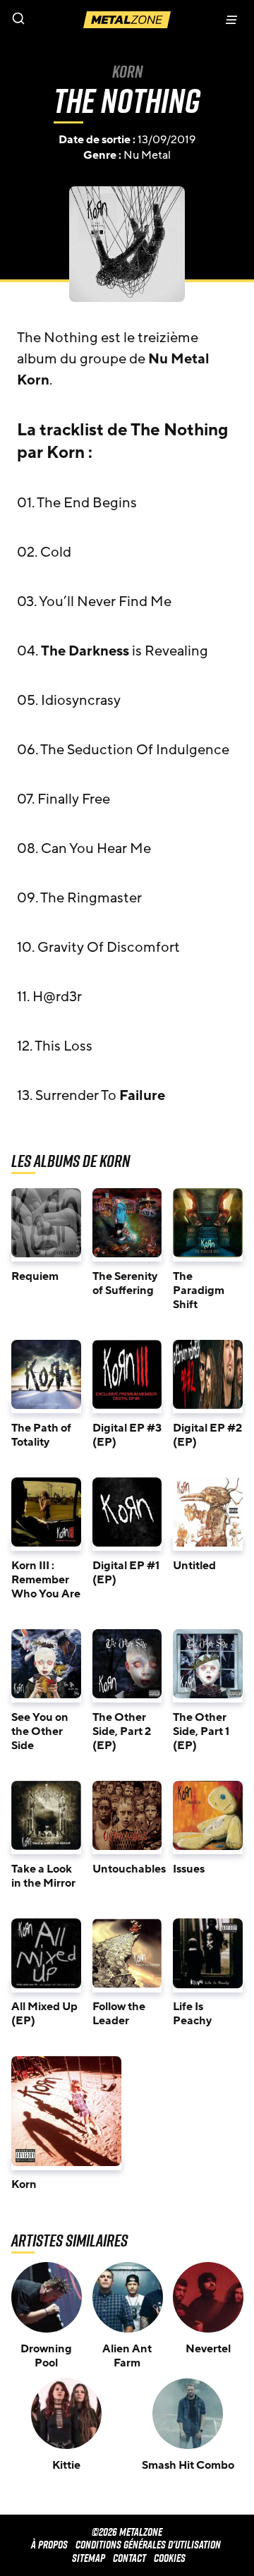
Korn (127, 71)
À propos (49, 2545)
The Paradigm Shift (199, 1290)
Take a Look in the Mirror (43, 1876)
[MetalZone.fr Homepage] (127, 20)
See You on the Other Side (40, 1731)
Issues (189, 1869)
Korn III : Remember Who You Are (46, 1580)
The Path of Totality (41, 1435)
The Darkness (85, 651)
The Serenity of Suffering (125, 1283)
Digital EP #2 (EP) (207, 1435)
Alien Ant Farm (127, 2356)
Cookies (170, 2558)
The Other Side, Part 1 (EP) (201, 1731)
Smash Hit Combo (188, 2465)
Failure (142, 1096)
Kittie (66, 2465)
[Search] (64, 20)
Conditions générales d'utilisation (148, 2545)
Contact (129, 2558)
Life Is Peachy (192, 2014)
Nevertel (208, 2349)
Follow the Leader (119, 2014)
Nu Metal (147, 155)
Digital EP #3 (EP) (127, 1435)
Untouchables (129, 1869)
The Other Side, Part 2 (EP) (122, 1731)
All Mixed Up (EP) (44, 2014)
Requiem (35, 1276)
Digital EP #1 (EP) (126, 1573)
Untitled (194, 1566)
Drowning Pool (46, 2356)
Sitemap (89, 2558)
